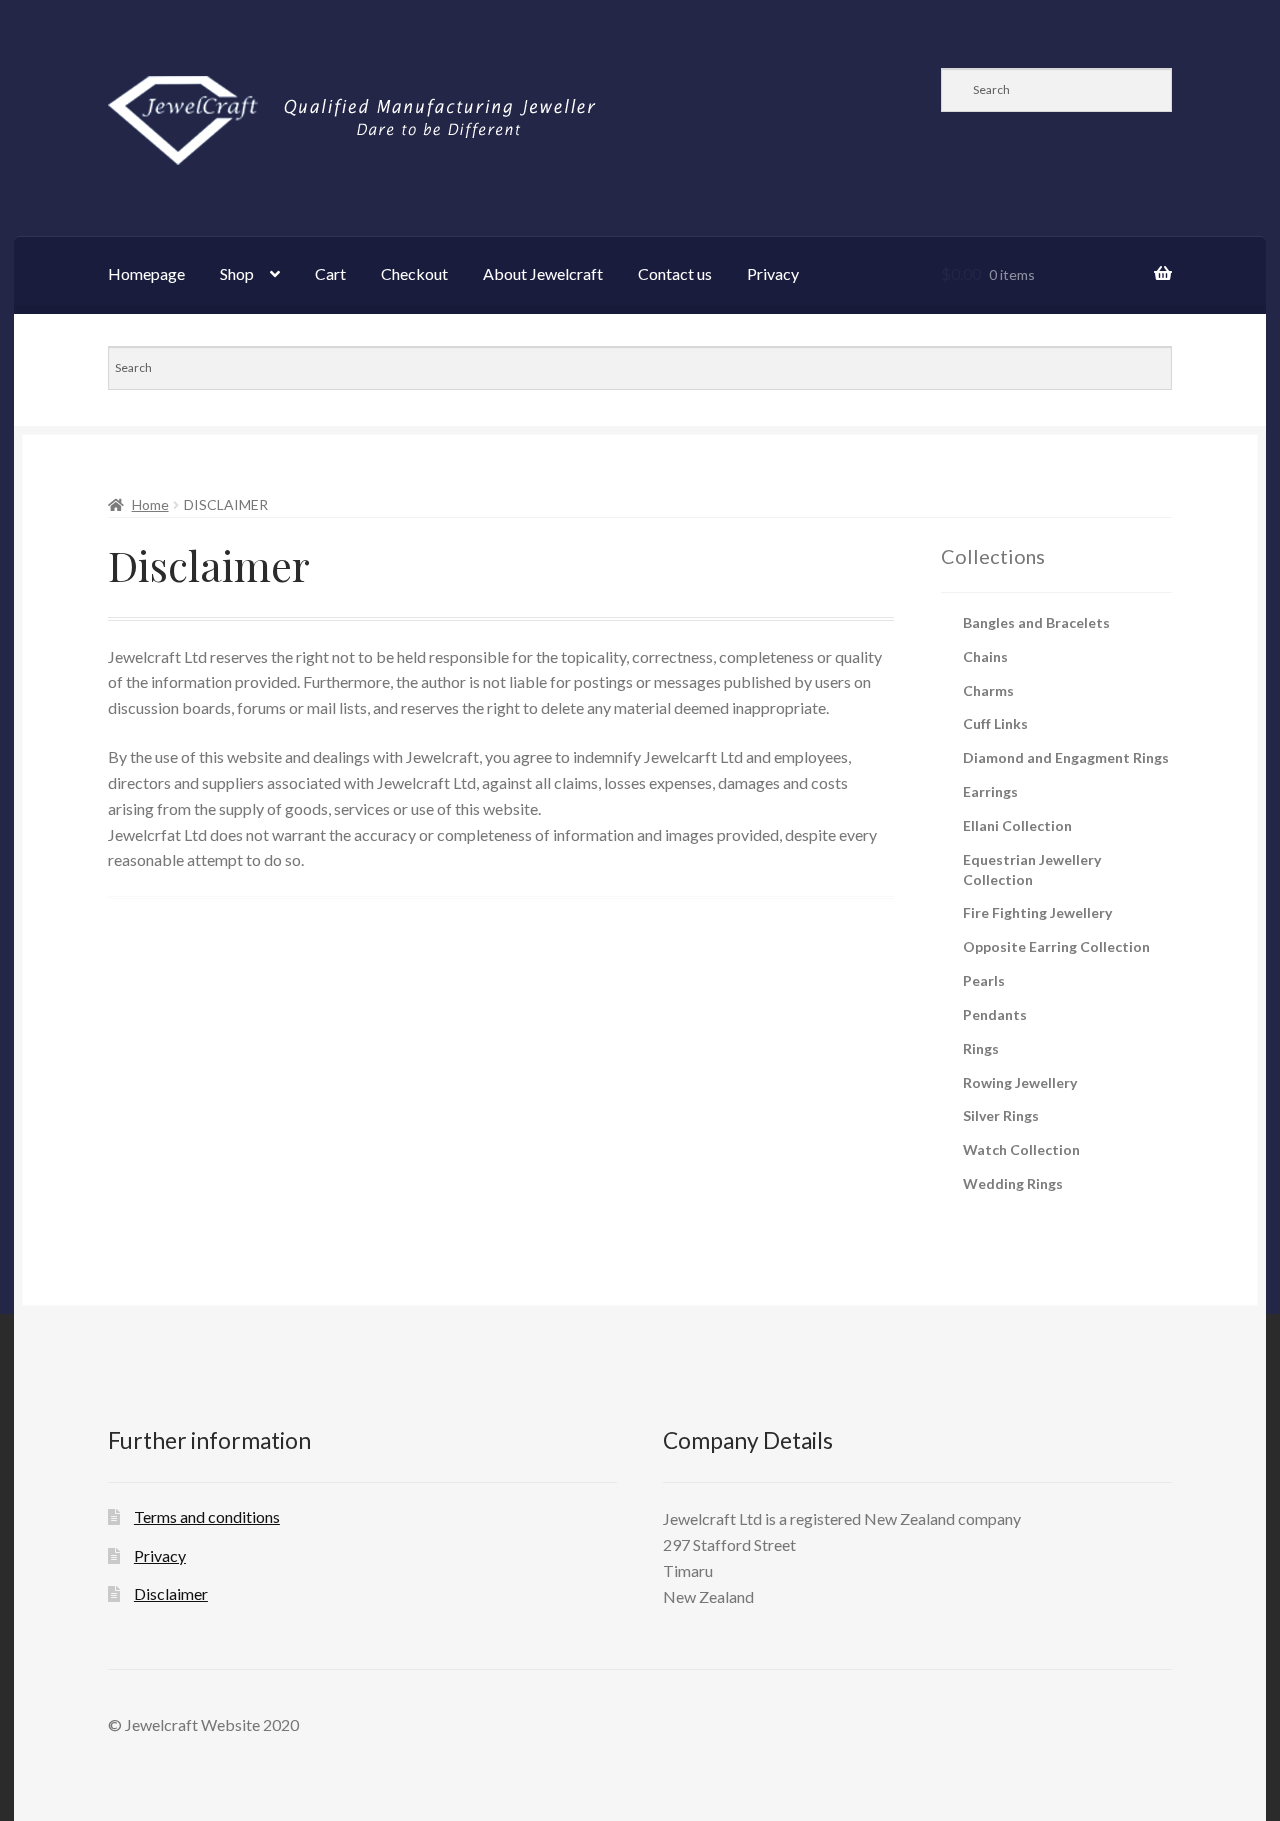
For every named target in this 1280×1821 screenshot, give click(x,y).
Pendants (995, 1014)
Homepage (146, 273)
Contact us (675, 273)
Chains (985, 656)
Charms (988, 690)
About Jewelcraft (543, 273)
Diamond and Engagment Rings (1066, 757)
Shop (237, 273)
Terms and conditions (207, 1516)
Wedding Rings (1013, 1183)
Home (150, 504)
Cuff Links (995, 723)
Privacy (773, 273)
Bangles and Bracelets (1036, 622)
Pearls (984, 980)
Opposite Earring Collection (1056, 946)
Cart (330, 273)
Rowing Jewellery (1020, 1082)
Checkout (414, 273)
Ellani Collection (1017, 825)
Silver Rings (1001, 1115)
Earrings (990, 791)
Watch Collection (1021, 1149)
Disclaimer (171, 1593)
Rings (981, 1048)
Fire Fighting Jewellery (1037, 912)
